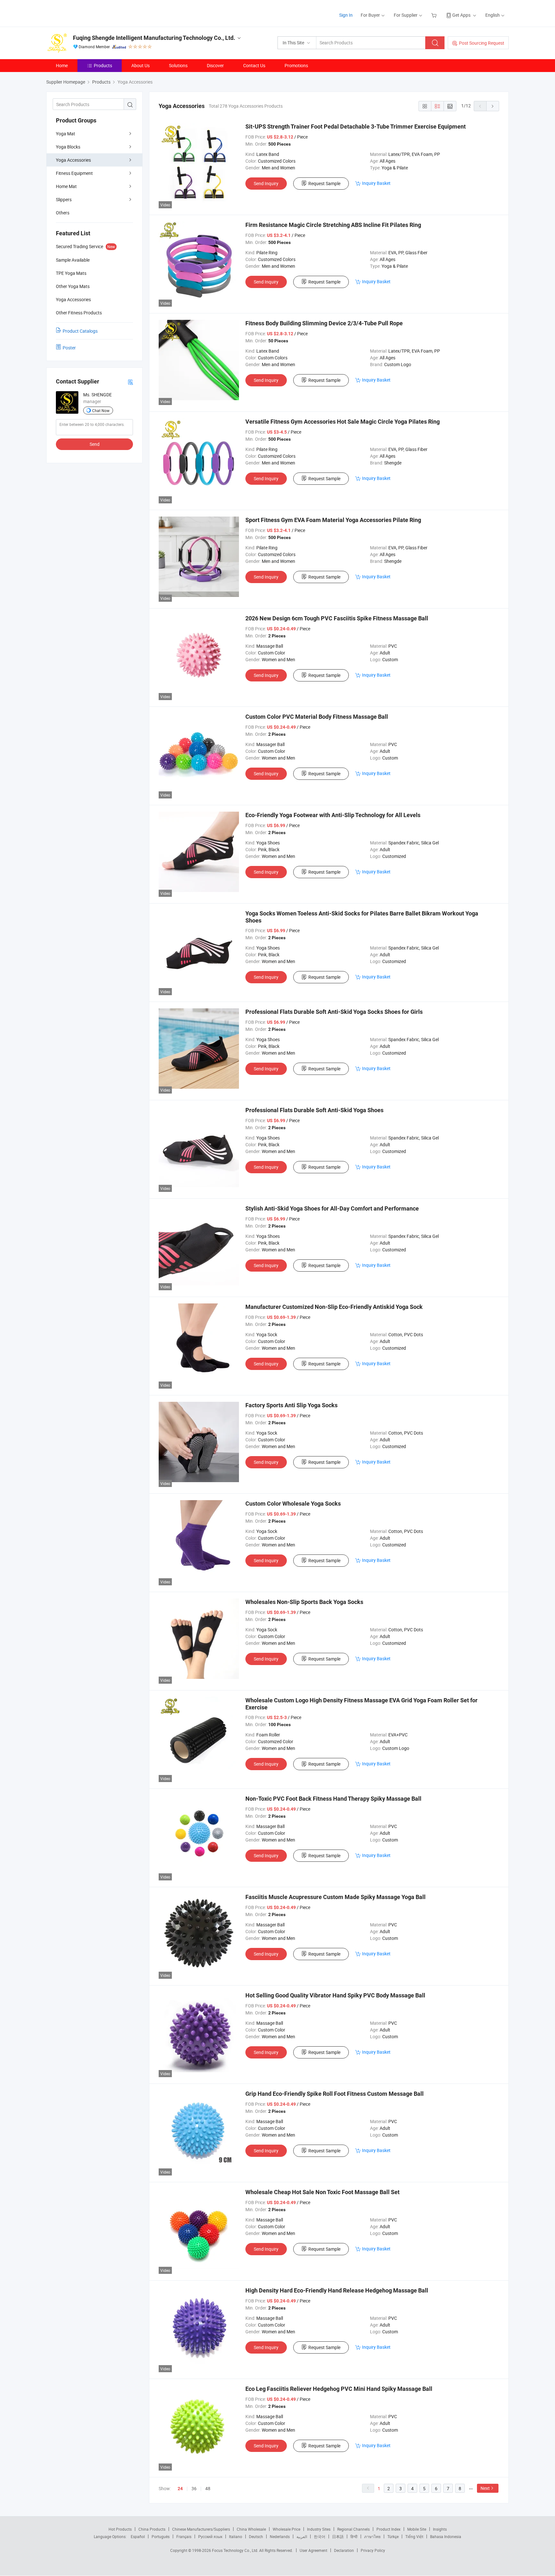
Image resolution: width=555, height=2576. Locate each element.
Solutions (178, 65)
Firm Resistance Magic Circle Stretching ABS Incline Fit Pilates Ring (333, 225)
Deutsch (256, 2536)
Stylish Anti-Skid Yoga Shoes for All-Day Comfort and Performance (332, 1208)
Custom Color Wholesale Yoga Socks (293, 1504)
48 (208, 2488)
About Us (141, 65)
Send (95, 444)
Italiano (236, 2536)
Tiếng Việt (414, 2536)
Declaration (344, 2550)
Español (138, 2536)
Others (63, 213)
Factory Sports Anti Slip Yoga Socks (291, 1405)
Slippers (64, 199)
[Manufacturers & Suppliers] (88, 13)
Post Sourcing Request (482, 43)
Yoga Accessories (73, 160)
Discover (215, 65)
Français (184, 2536)
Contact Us (254, 65)
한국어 (320, 2536)
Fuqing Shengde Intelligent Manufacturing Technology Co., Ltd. (154, 38)
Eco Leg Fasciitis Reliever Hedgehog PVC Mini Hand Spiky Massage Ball (339, 2389)
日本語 (338, 2536)
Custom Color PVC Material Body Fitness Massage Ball (317, 717)
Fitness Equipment (74, 173)
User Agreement (313, 2550)
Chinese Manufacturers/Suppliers (201, 2529)
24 (180, 2489)
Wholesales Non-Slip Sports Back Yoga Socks (304, 1602)
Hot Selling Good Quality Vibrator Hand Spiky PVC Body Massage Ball (335, 1995)
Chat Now (101, 410)
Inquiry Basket (376, 183)
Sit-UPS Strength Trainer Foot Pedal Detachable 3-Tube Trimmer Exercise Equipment (356, 126)
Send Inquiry (266, 183)
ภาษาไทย (372, 2536)
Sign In (346, 15)
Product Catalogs (80, 331)
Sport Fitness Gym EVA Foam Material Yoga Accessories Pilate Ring (333, 520)
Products (103, 65)
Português (161, 2536)
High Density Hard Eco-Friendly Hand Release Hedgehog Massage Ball (337, 2290)
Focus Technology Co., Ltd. (236, 2550)
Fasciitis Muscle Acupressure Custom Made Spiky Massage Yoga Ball (335, 1897)
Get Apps (461, 15)
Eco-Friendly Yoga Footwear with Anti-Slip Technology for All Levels (333, 815)
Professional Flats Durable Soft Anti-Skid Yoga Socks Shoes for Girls (334, 1012)
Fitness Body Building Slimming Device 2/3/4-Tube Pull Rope (324, 323)
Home (62, 65)
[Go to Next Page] (493, 106)
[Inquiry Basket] (435, 15)
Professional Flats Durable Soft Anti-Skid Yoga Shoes (314, 1110)
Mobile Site (417, 2529)
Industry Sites (319, 2529)
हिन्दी (354, 2536)
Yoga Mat (66, 134)
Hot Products (120, 2529)
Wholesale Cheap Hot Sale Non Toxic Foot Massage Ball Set (322, 2192)
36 (194, 2488)
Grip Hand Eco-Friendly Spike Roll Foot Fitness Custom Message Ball (335, 2094)
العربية (302, 2536)
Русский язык (210, 2536)
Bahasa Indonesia (446, 2536)
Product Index (388, 2529)
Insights (440, 2529)
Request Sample (324, 183)
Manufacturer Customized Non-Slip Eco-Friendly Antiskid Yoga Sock (334, 1307)
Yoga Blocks (68, 147)
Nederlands (280, 2536)
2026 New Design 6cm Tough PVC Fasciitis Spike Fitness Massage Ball (337, 618)
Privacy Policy (373, 2550)
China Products (152, 2529)
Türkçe (393, 2536)
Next (485, 2488)
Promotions (296, 65)
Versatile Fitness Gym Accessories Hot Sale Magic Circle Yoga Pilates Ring (343, 422)
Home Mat (66, 186)
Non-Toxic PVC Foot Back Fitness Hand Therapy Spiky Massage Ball (333, 1799)
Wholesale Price (286, 2529)
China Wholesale (251, 2529)
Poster (69, 348)
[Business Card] (130, 382)
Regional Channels (353, 2529)
